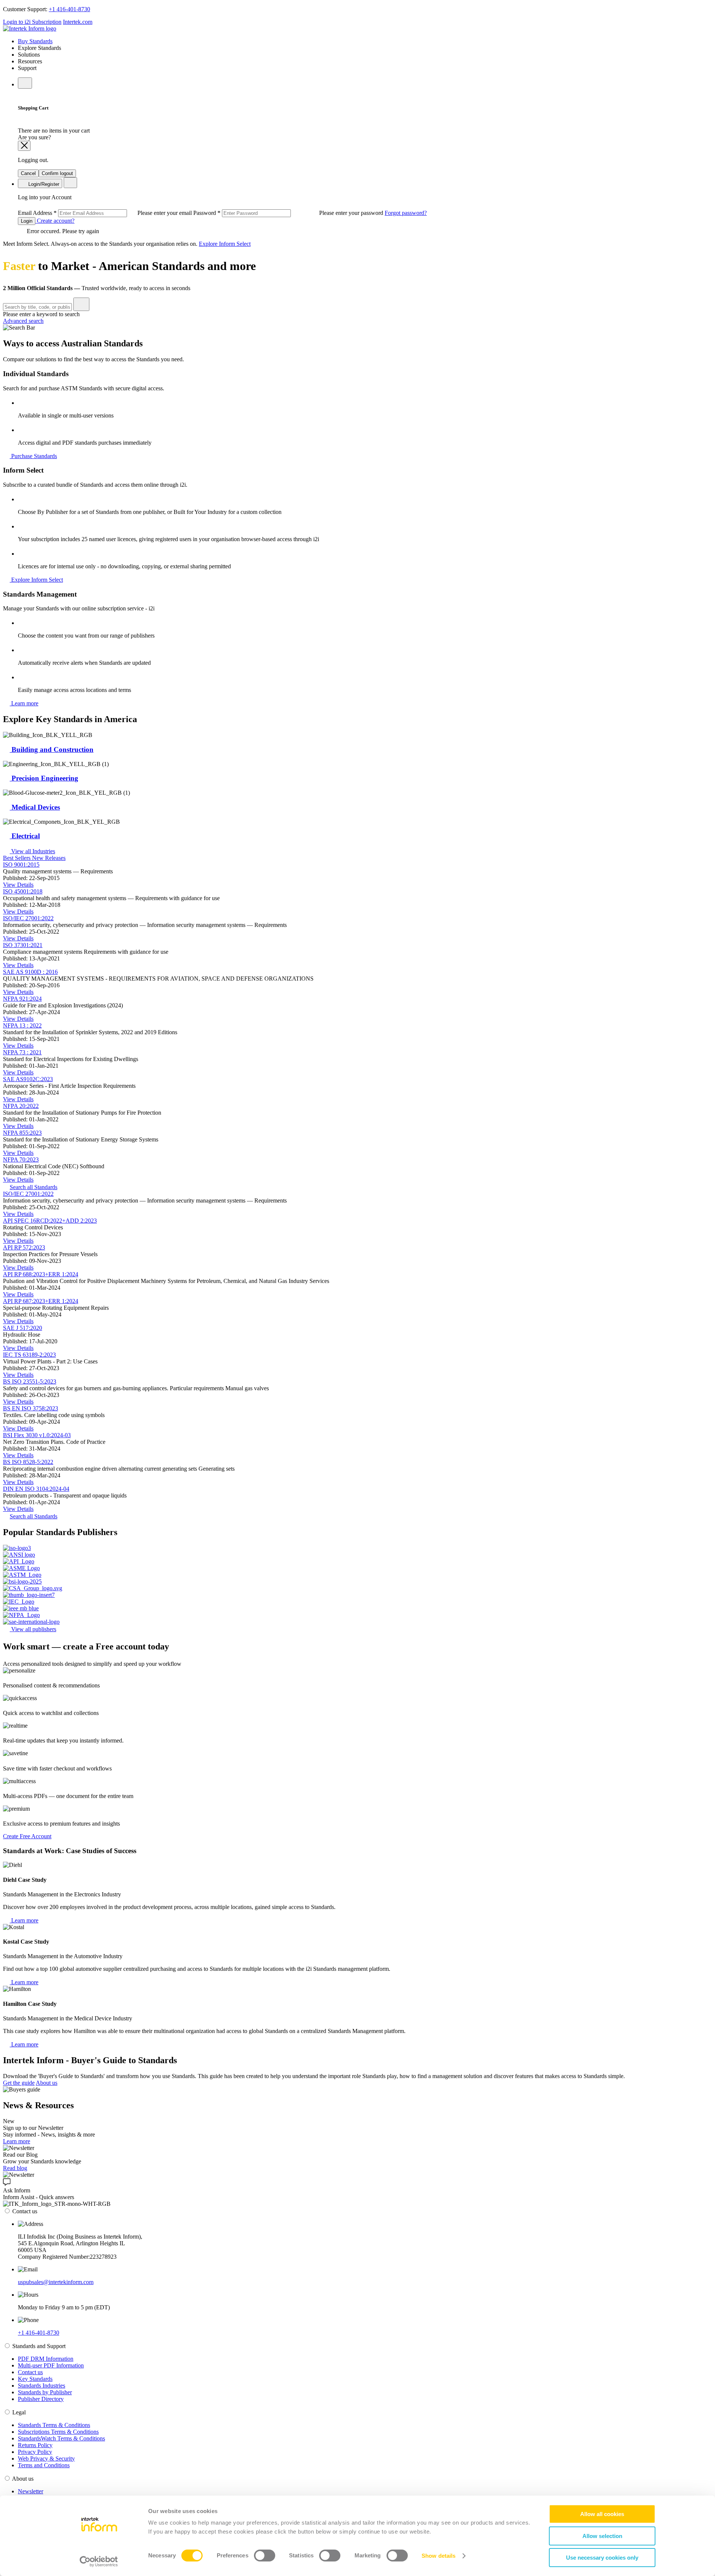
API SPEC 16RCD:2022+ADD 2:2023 (50, 1221)
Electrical (25, 836)
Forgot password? (406, 213)
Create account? (55, 221)
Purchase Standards (33, 456)
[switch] (265, 2556)
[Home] (30, 28)
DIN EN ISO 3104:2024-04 (36, 1489)
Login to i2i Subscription (32, 22)
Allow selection (602, 2536)
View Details (18, 885)
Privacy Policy (35, 2452)
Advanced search (23, 321)
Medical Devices (35, 807)
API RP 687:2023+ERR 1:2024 (41, 1301)
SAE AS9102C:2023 (28, 1079)
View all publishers (33, 1629)
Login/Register (43, 184)
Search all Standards (34, 1187)
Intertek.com (78, 22)
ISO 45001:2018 (23, 891)
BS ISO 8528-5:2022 (28, 1462)
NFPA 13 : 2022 (22, 1025)
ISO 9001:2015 (21, 865)
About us (47, 2083)
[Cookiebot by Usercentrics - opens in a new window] (99, 2561)
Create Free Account (27, 1836)
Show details (438, 2556)
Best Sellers (18, 858)
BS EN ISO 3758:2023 (31, 1408)
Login (27, 221)
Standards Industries (42, 2386)
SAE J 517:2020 (23, 1328)
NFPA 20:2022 (21, 1106)
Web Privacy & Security (46, 2459)
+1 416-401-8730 (69, 9)
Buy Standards (35, 41)
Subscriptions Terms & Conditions (58, 2432)
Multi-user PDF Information (51, 2365)
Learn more (24, 703)
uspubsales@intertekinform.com (56, 2282)
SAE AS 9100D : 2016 (30, 972)
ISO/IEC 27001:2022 (28, 918)
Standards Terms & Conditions (54, 2425)
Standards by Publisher (45, 2392)
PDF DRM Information (46, 2359)
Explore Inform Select (225, 244)
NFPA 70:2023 (21, 1160)
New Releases (49, 858)
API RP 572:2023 (24, 1247)
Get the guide (19, 2083)
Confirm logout (57, 173)
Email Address (106, 213)
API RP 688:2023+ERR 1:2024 (41, 1274)
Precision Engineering (44, 778)
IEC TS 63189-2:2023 (29, 1355)
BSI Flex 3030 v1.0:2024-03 (37, 1435)
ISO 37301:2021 (23, 945)
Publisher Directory (41, 2399)
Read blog (15, 2168)
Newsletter (31, 2491)
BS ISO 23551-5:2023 (30, 1381)
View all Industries (32, 851)
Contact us (30, 2372)
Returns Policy (35, 2445)
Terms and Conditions (44, 2465)
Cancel (28, 173)
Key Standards (35, 2379)
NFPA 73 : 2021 (22, 1052)
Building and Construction (52, 749)
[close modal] (24, 146)
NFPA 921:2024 (22, 999)
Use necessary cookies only (602, 2558)
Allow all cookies (602, 2514)
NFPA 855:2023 (22, 1133)
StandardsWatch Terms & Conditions (61, 2438)
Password (289, 213)
